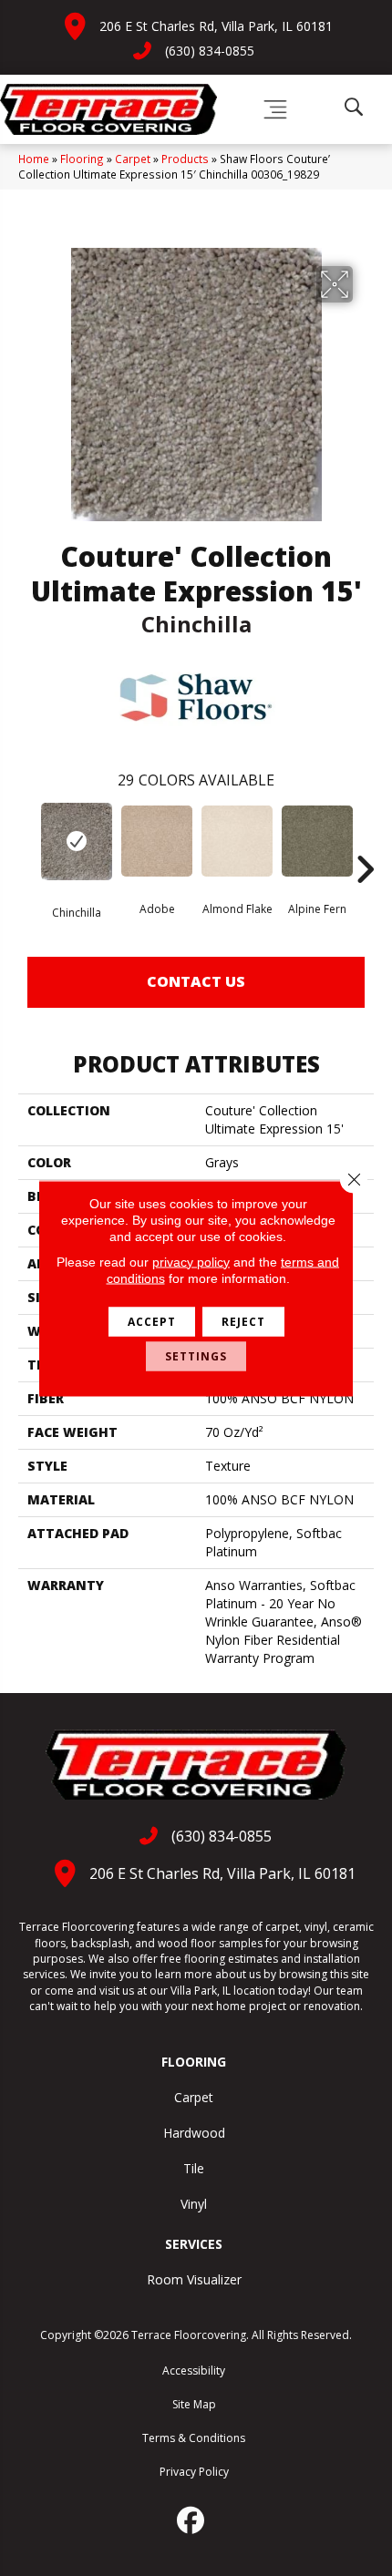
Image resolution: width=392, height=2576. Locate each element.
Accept (152, 1321)
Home (34, 159)
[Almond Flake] (237, 841)
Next (365, 842)
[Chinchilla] (77, 842)
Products (185, 159)
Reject (243, 1321)
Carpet (133, 159)
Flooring (82, 159)
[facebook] (191, 2520)
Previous (27, 842)
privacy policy (191, 1261)
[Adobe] (157, 841)
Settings (196, 1355)
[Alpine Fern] (317, 841)
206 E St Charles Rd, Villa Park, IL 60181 (216, 26)
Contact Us (196, 981)
